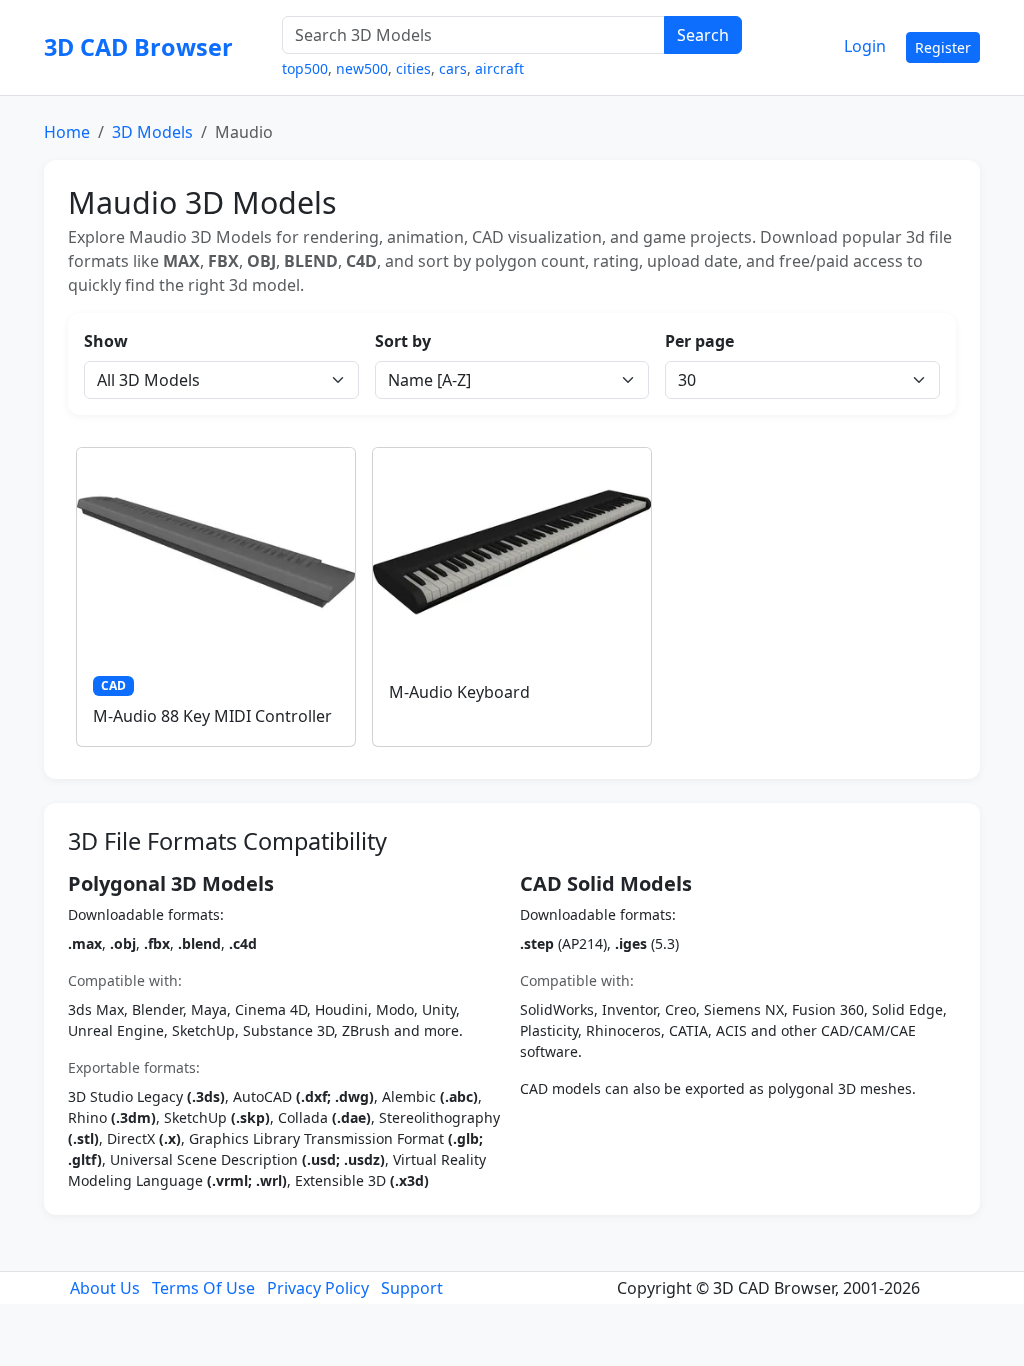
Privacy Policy (318, 1288)
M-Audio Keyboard (459, 692)
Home (67, 132)
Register (943, 47)
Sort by (403, 341)
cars (453, 68)
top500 (305, 68)
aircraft (499, 68)
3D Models (152, 132)
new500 (362, 68)
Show (106, 341)
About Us (105, 1288)
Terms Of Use (203, 1288)
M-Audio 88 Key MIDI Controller (212, 716)
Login (865, 46)
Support (412, 1288)
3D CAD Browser (138, 47)
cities (413, 68)
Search (703, 35)
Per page (699, 341)
